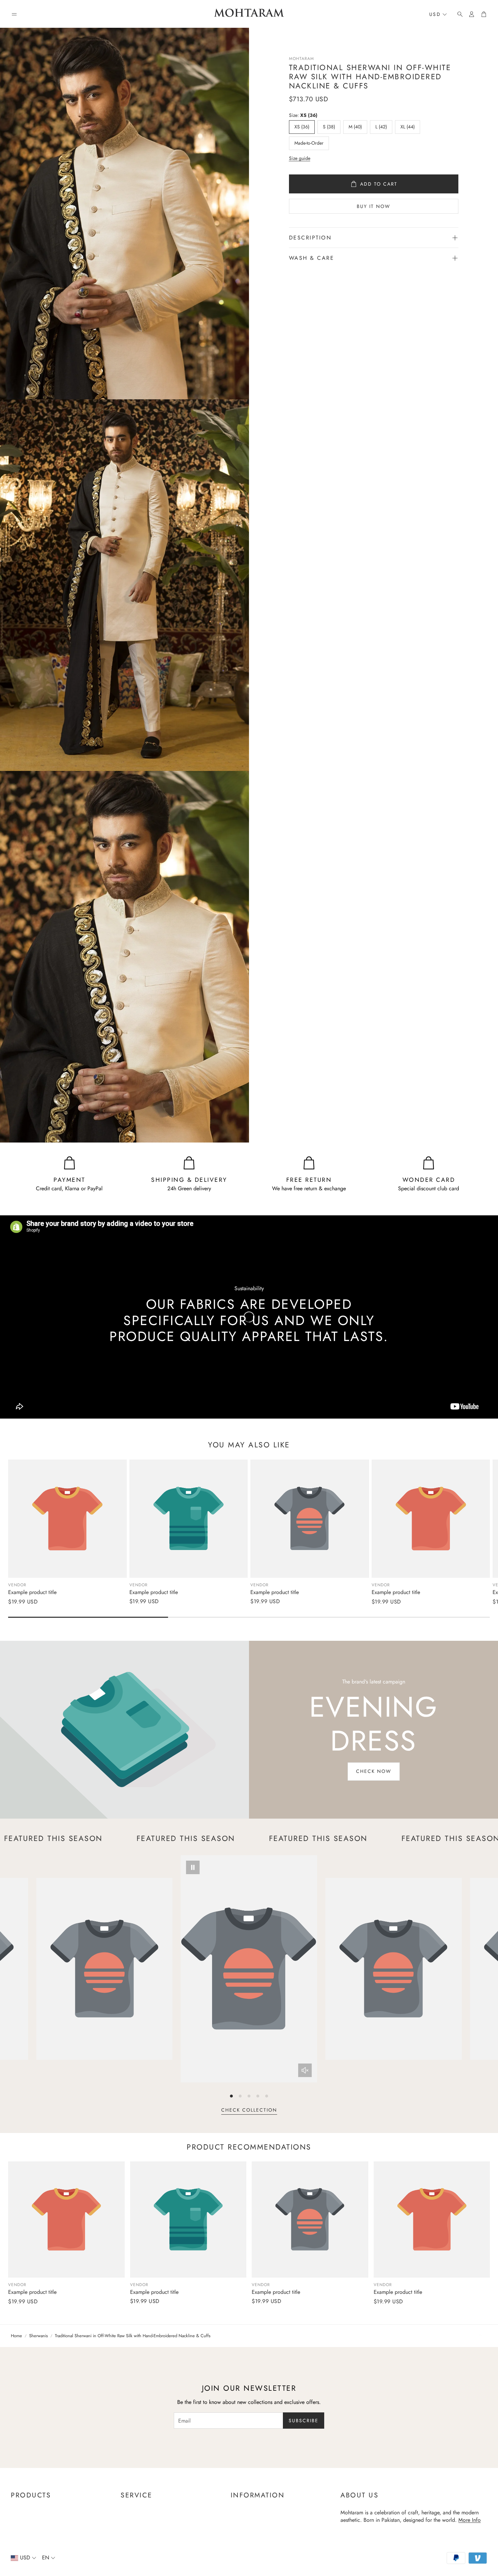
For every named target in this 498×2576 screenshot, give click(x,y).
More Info (470, 2520)
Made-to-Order (309, 143)
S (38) (329, 127)
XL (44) (408, 127)
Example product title (32, 1592)
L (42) (381, 127)
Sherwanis (38, 2336)
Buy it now (373, 206)
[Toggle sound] (305, 2070)
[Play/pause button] (193, 1867)
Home (16, 2336)
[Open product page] (67, 1519)
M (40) (355, 127)
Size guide (300, 158)
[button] (14, 14)
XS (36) (302, 127)
